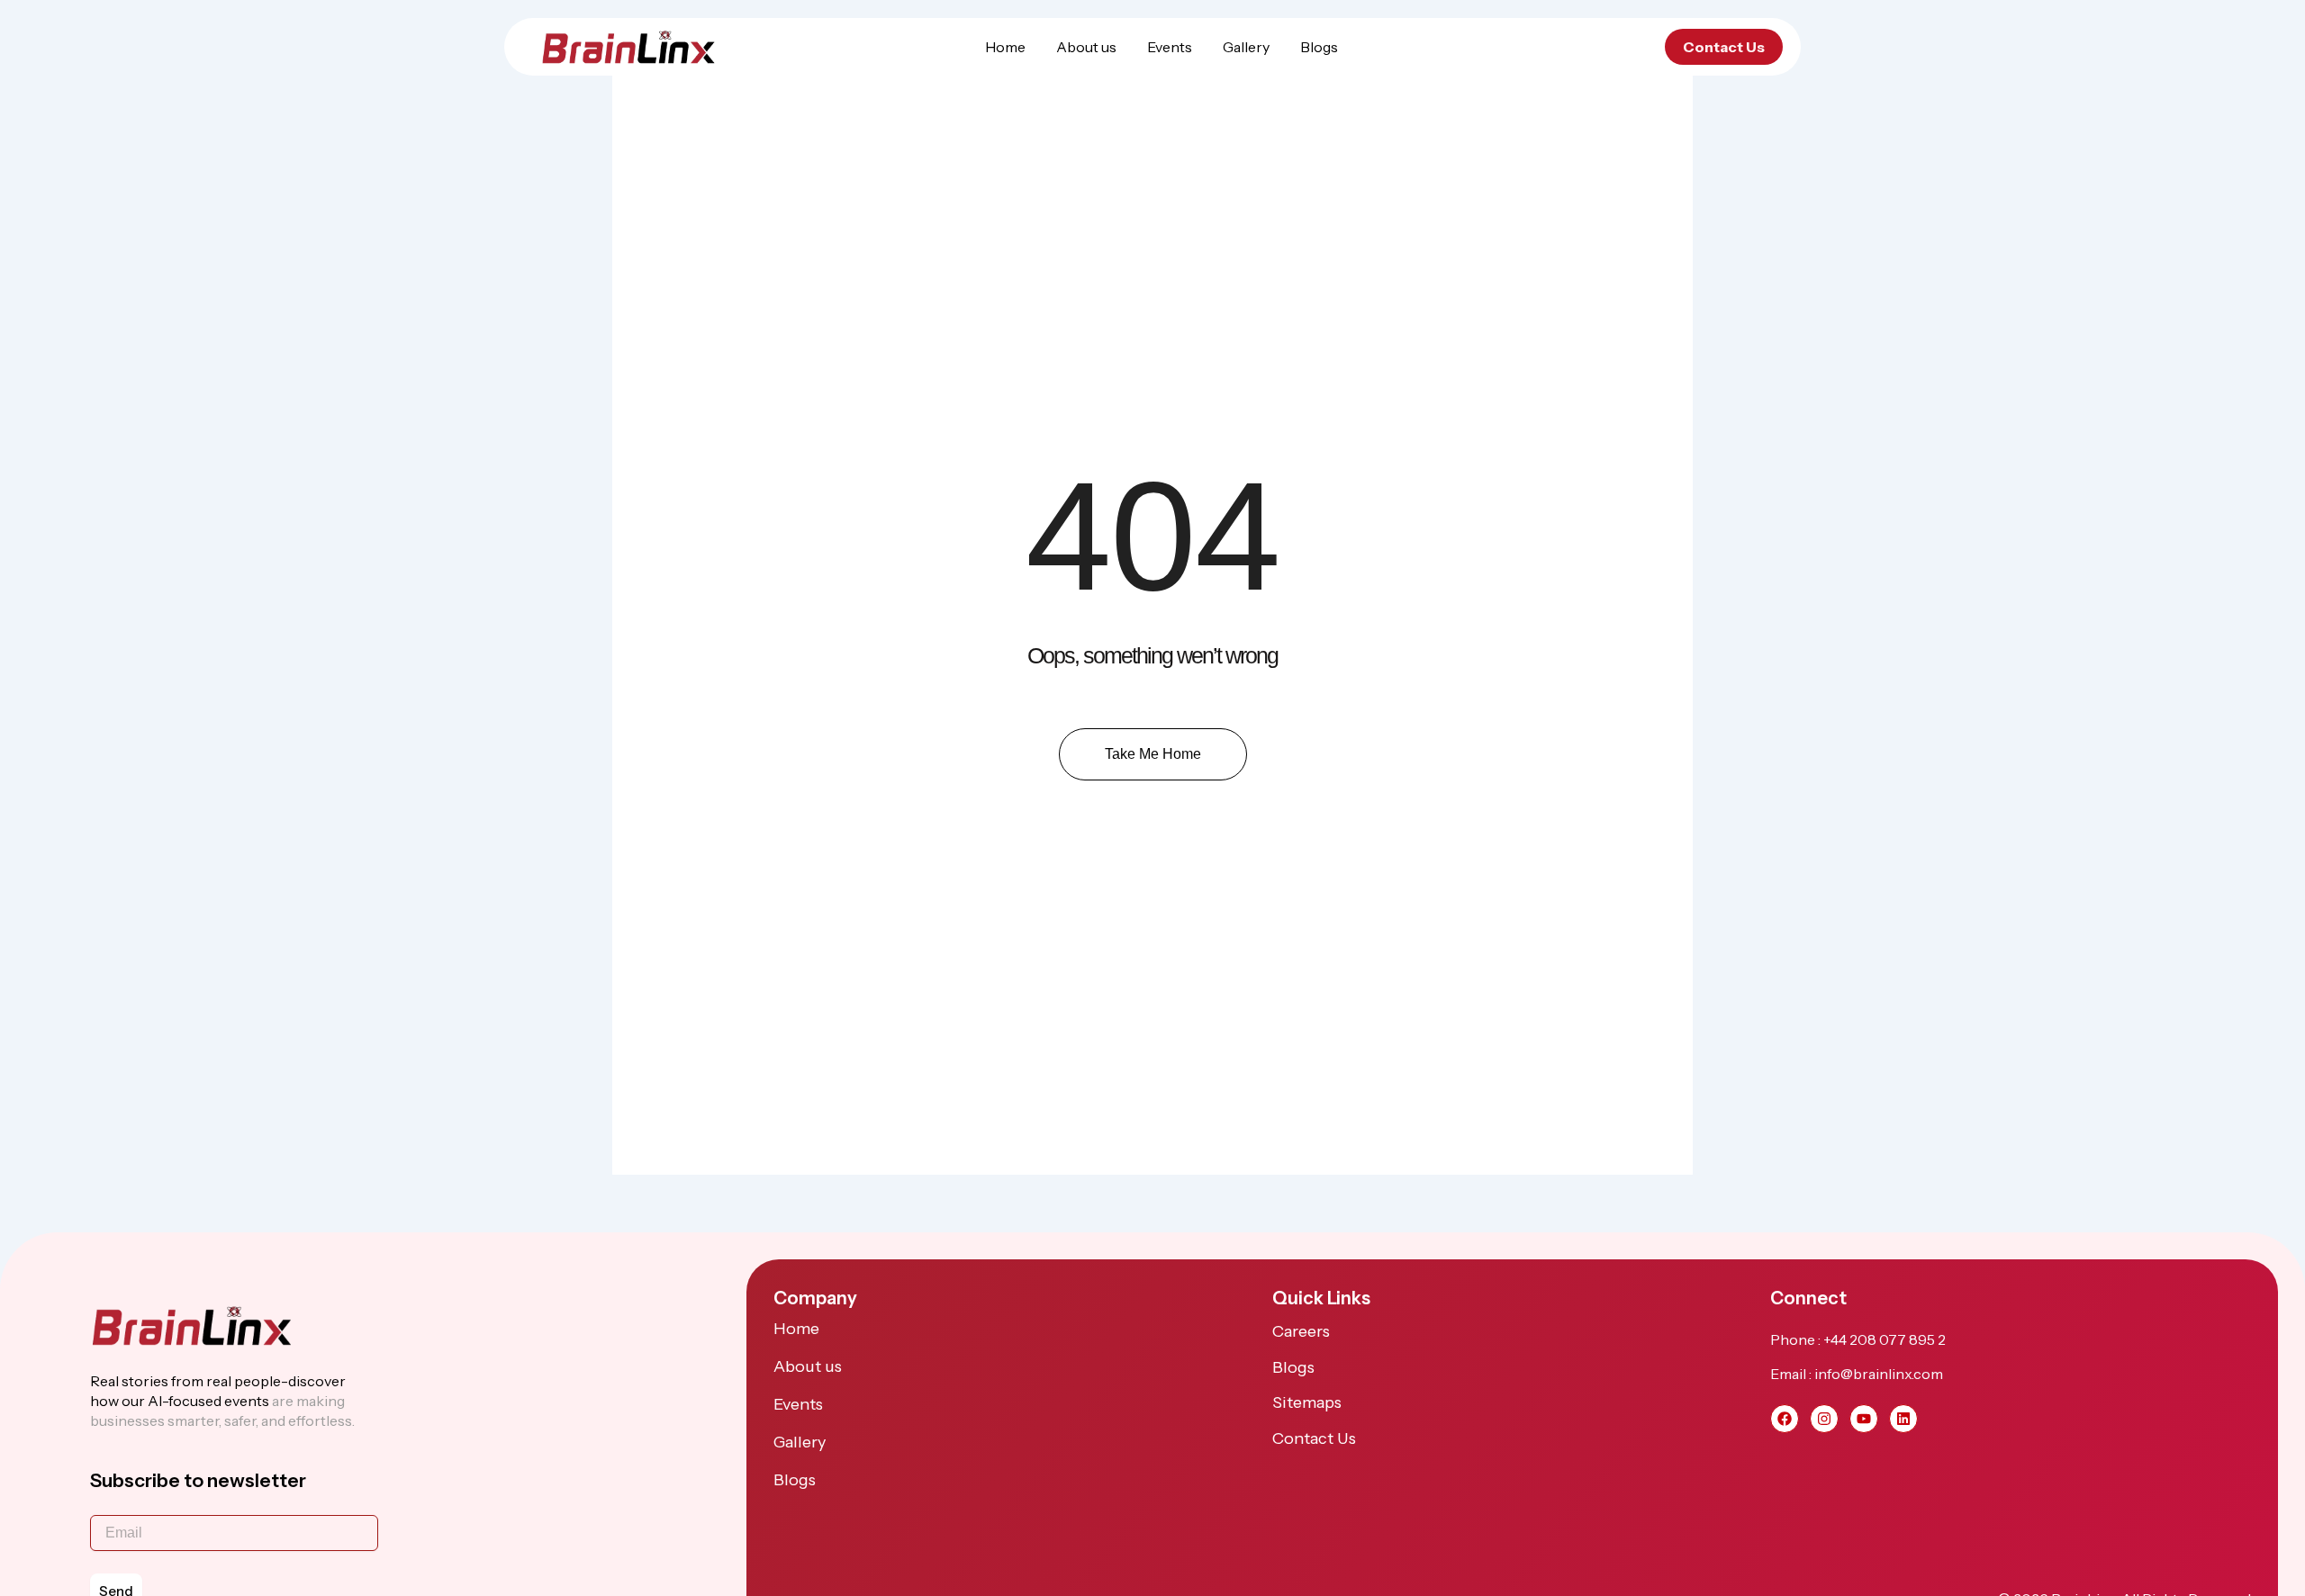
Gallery (1246, 47)
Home (1005, 47)
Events (1170, 47)
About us (1086, 47)
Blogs (1319, 47)
